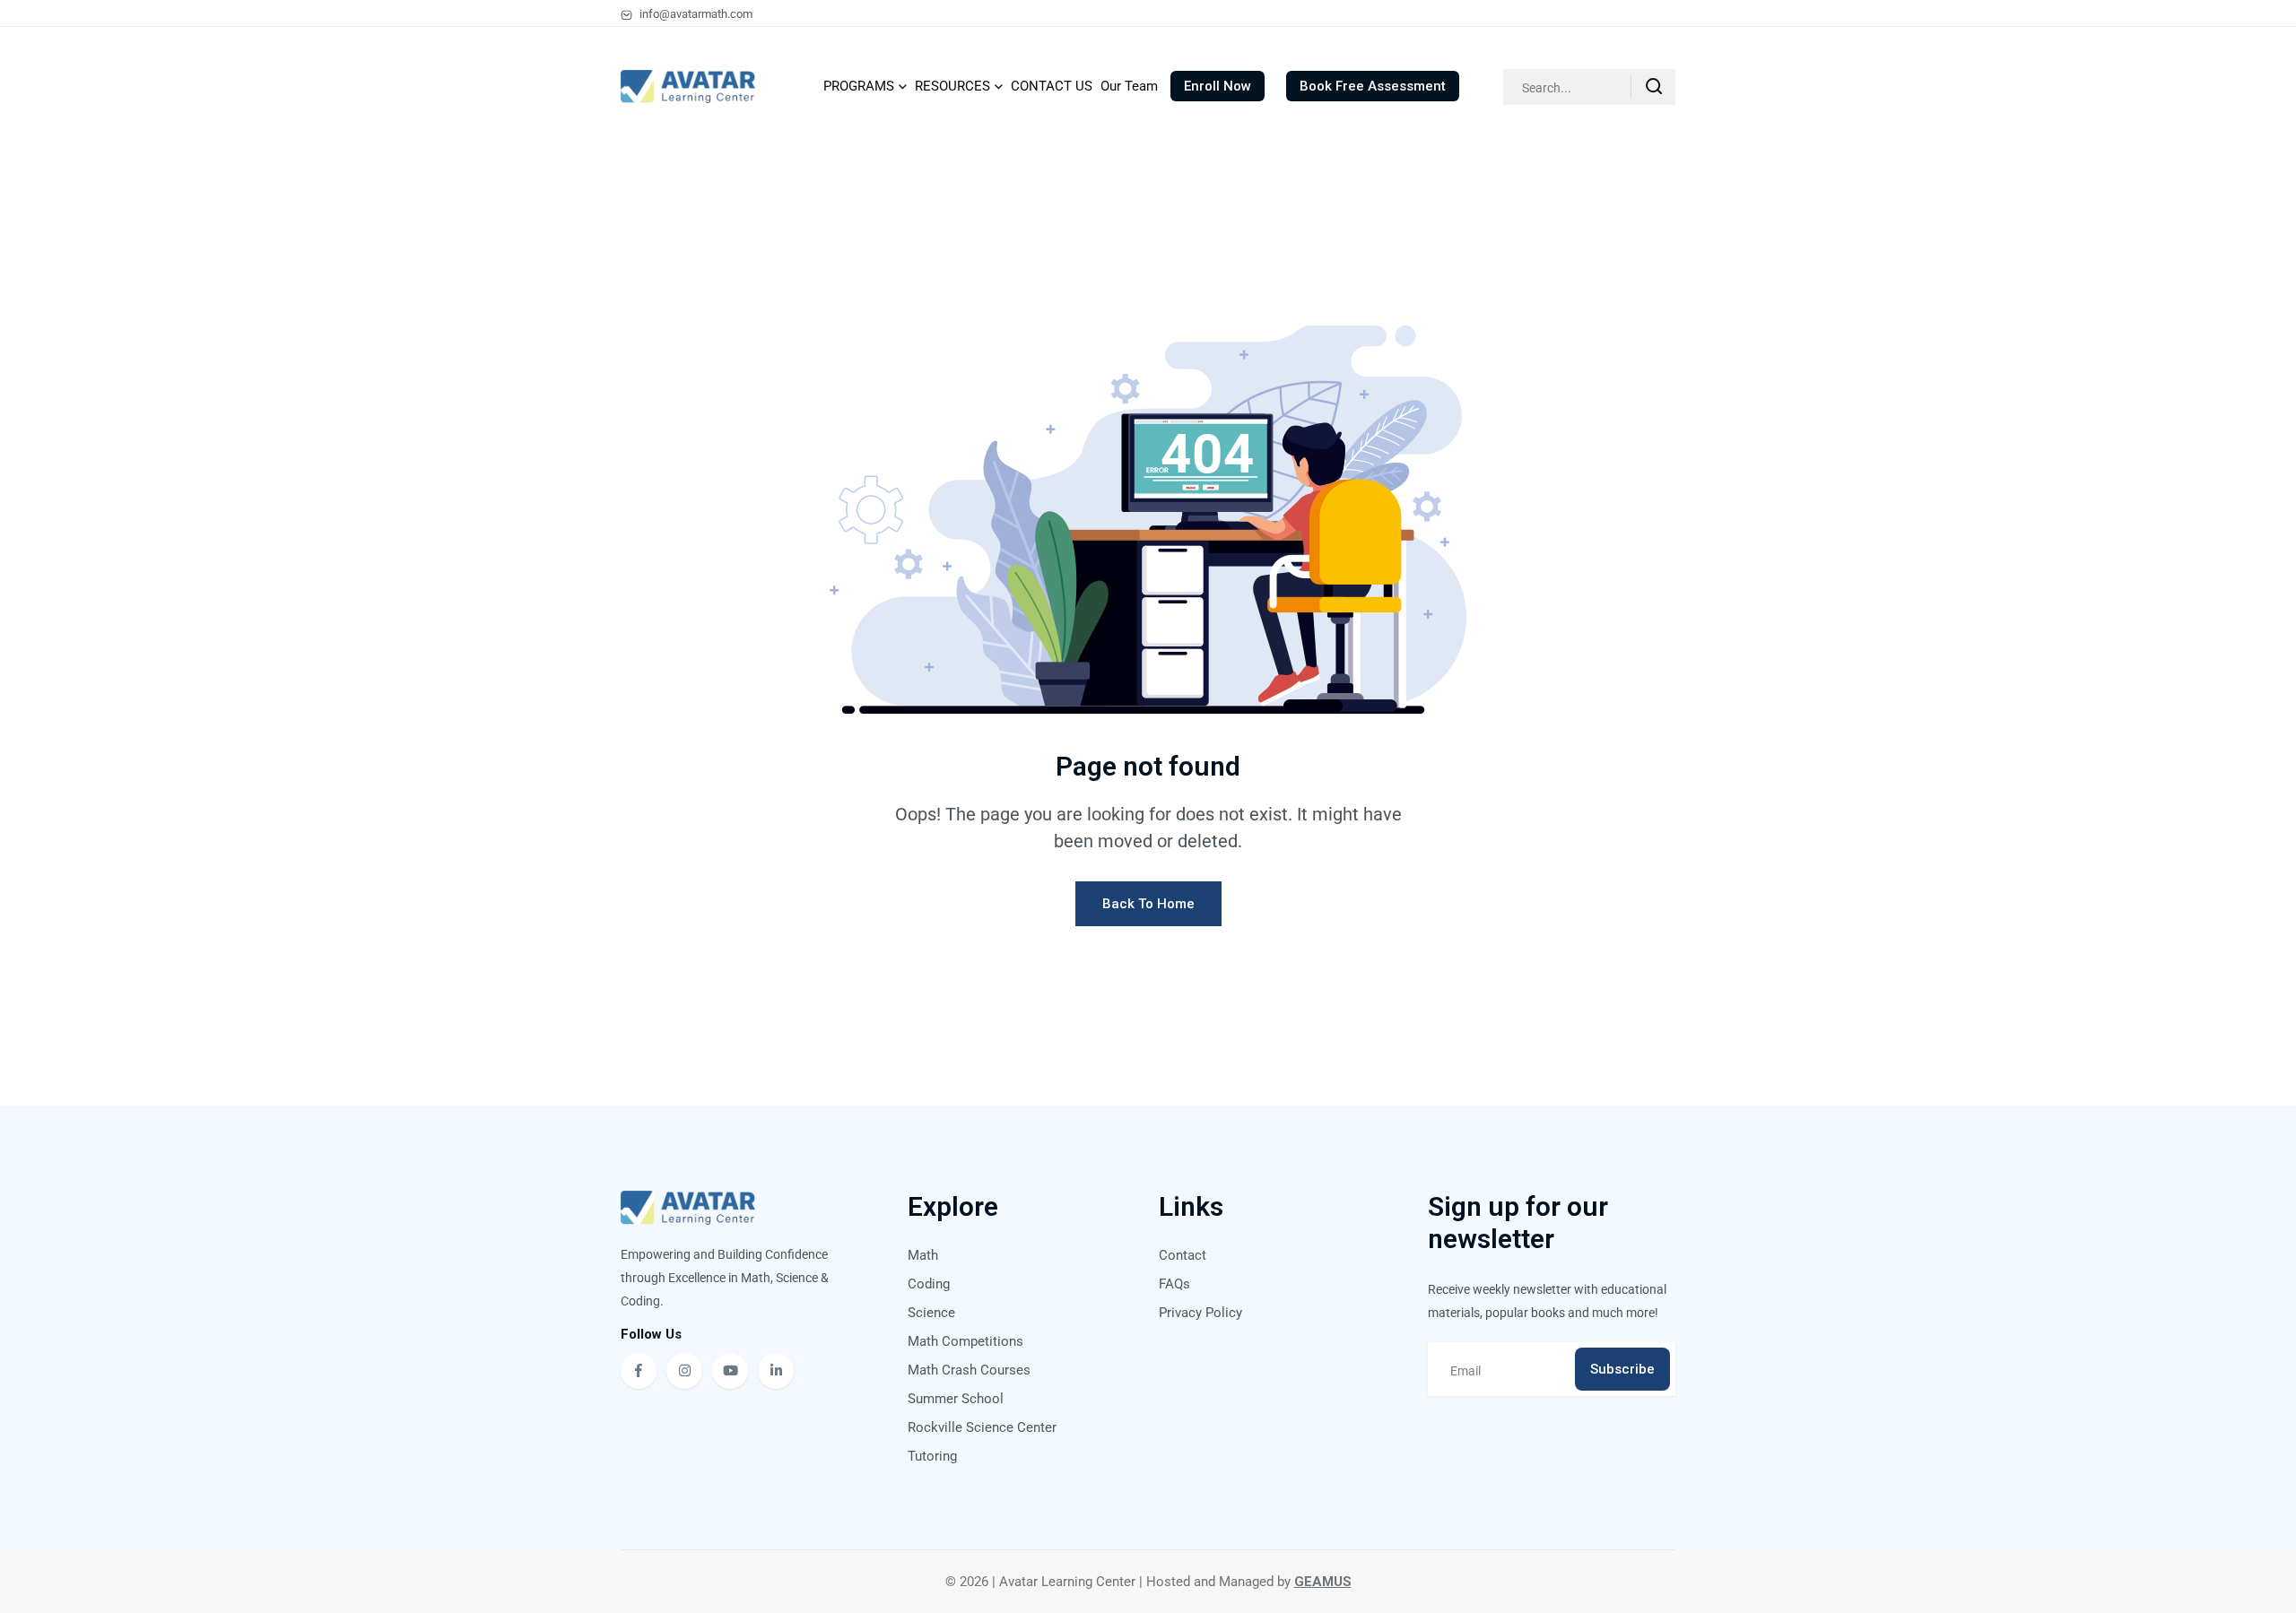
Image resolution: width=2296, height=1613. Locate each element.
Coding (929, 1284)
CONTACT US (1052, 86)
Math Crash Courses (969, 1370)
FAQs (1174, 1284)
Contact (1183, 1255)
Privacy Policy (1200, 1313)
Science (931, 1313)
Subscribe (1622, 1369)
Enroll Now (1218, 86)
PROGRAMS (859, 86)
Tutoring (932, 1456)
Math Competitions (965, 1341)
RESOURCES (952, 86)
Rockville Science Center (982, 1427)
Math (923, 1255)
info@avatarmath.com (695, 14)
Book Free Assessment (1373, 86)
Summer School (956, 1399)
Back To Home (1148, 904)
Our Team (1129, 86)
